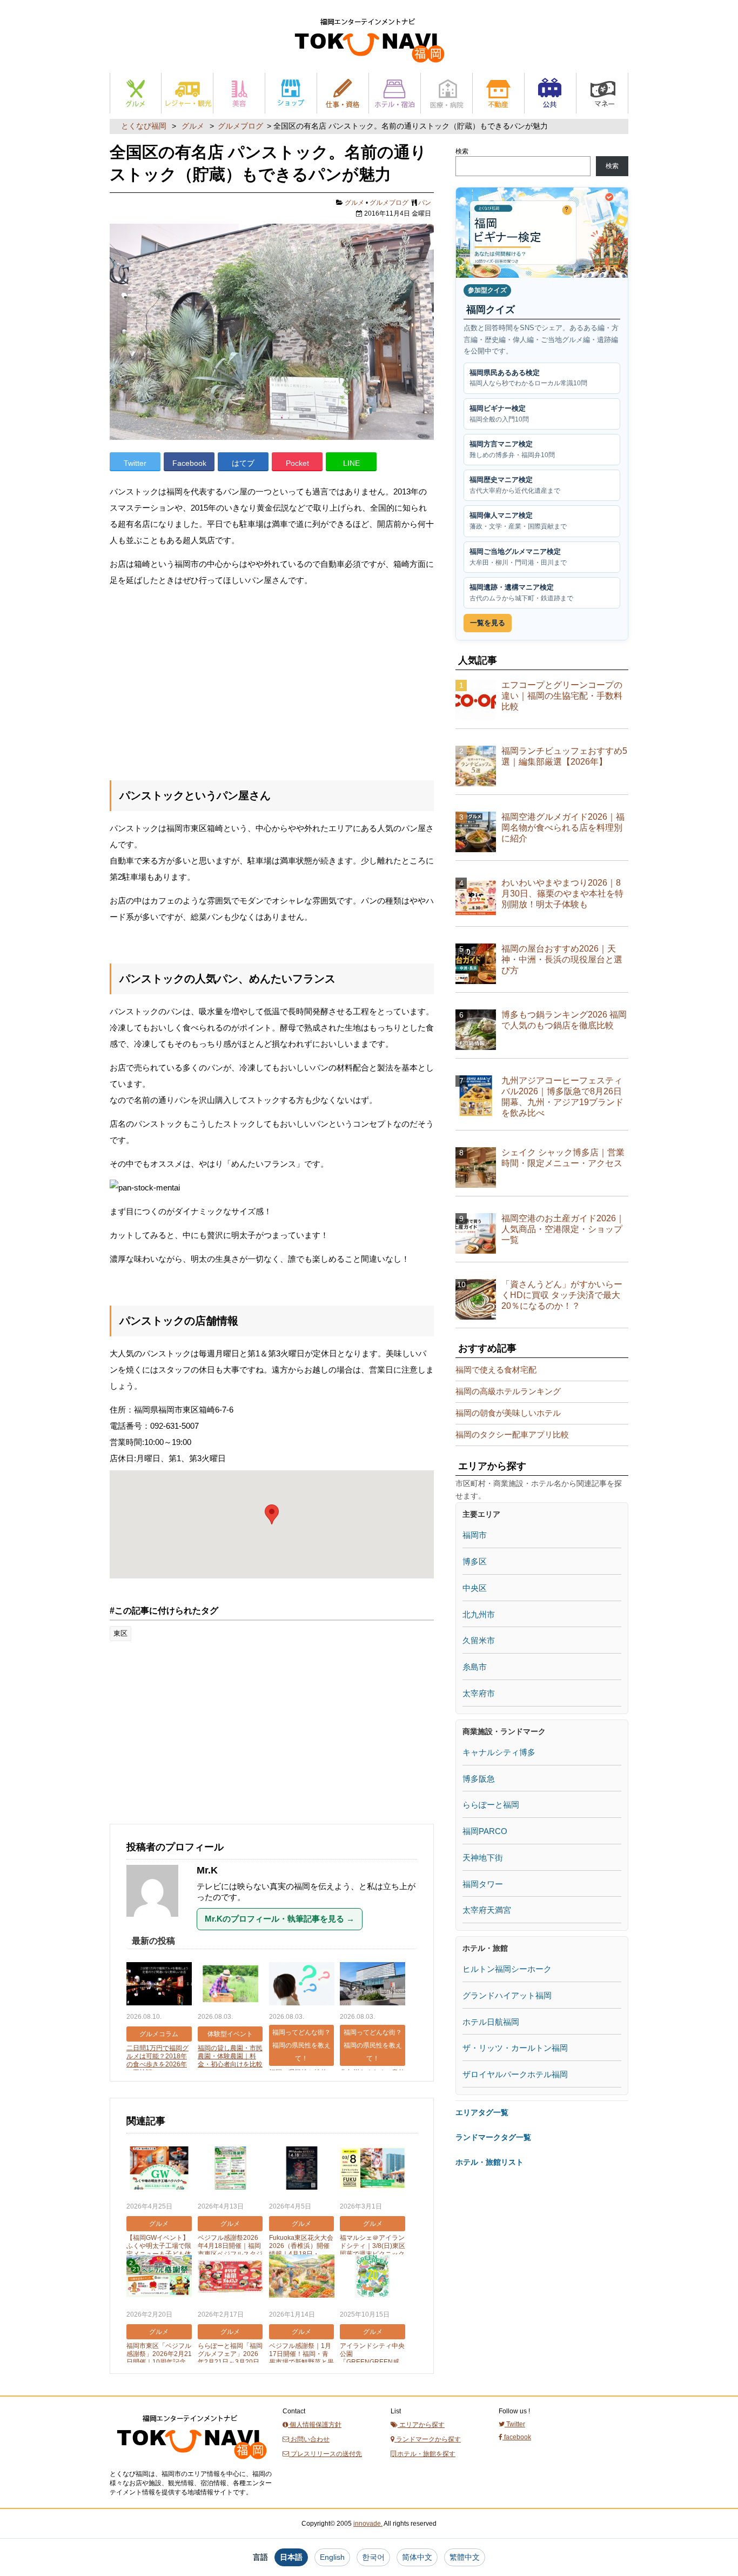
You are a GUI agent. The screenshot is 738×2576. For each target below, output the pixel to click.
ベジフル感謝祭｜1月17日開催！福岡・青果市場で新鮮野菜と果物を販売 (301, 2358)
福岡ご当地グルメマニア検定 (518, 557)
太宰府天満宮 (487, 1910)
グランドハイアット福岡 (507, 1995)
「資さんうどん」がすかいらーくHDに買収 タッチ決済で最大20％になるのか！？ (562, 1295)
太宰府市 (479, 1693)
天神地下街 (483, 1858)
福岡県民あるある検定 (528, 378)
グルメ (136, 93)
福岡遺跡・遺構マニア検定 (521, 593)
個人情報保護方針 (315, 2425)
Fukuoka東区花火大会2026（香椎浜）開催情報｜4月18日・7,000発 (301, 2250)
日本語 (291, 2557)
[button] (272, 1514)
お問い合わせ (309, 2439)
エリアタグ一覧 (482, 2112)
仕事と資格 (343, 93)
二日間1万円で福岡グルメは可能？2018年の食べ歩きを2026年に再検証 (157, 2060)
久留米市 (479, 1640)
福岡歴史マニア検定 (515, 485)
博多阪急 (479, 1779)
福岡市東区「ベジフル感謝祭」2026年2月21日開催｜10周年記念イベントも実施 (159, 2358)
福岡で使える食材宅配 (496, 1370)
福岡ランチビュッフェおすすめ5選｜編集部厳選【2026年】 (564, 756)
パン (425, 203)
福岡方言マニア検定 (512, 449)
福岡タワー (483, 1884)
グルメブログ (240, 126)
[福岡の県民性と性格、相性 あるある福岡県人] (302, 1985)
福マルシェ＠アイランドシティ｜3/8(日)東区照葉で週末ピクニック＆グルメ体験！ (373, 2250)
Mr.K (207, 1870)
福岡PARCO (485, 1831)
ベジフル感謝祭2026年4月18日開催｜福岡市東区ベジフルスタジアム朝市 (230, 2250)
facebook (517, 2437)
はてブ (243, 463)
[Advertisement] (272, 681)
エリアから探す (421, 2425)
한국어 (373, 2557)
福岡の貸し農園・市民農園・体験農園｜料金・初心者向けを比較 (230, 2056)
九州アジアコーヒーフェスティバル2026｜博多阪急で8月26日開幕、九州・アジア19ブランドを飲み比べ (562, 1097)
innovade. (368, 2524)
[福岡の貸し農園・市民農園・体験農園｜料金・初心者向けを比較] (230, 1985)
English (332, 2557)
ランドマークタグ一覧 (493, 2137)
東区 (120, 1633)
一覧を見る (488, 623)
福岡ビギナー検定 (499, 414)
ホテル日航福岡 (491, 2022)
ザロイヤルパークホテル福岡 (515, 2074)
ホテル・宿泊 (395, 93)
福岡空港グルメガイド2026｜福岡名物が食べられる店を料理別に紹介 (563, 828)
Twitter (135, 463)
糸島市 (475, 1667)
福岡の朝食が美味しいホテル (508, 1413)
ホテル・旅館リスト (489, 2162)
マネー (602, 93)
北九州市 (479, 1614)
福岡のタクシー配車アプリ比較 (512, 1434)
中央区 (475, 1588)
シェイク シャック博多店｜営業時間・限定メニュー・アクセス (563, 1158)
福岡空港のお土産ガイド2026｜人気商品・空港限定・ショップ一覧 (563, 1229)
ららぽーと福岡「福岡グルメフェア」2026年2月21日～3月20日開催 (230, 2358)
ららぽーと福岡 (491, 1805)
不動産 (498, 93)
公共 (550, 93)
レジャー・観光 (187, 93)
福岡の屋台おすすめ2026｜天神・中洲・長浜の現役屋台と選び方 (562, 959)
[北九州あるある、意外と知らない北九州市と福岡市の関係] (373, 1985)
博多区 (475, 1561)
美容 (239, 93)
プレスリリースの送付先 (326, 2454)
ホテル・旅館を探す (425, 2454)
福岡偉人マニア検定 (518, 521)
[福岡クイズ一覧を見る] (542, 233)
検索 (462, 151)
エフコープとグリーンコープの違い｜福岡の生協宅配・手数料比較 (562, 696)
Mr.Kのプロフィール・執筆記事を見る (280, 1919)
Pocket (297, 463)
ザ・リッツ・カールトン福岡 (515, 2048)
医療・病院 (447, 93)
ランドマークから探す (428, 2439)
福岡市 (475, 1535)
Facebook (189, 463)
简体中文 (417, 2557)
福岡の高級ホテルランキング (508, 1391)
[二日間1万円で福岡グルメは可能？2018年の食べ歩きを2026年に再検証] (159, 1985)
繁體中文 (465, 2557)
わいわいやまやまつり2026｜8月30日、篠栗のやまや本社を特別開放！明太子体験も (562, 894)
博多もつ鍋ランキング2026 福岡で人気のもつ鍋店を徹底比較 (564, 1020)
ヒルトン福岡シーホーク (507, 1969)
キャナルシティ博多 (499, 1752)
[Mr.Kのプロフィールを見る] (158, 1922)
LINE (351, 463)
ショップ (291, 93)
